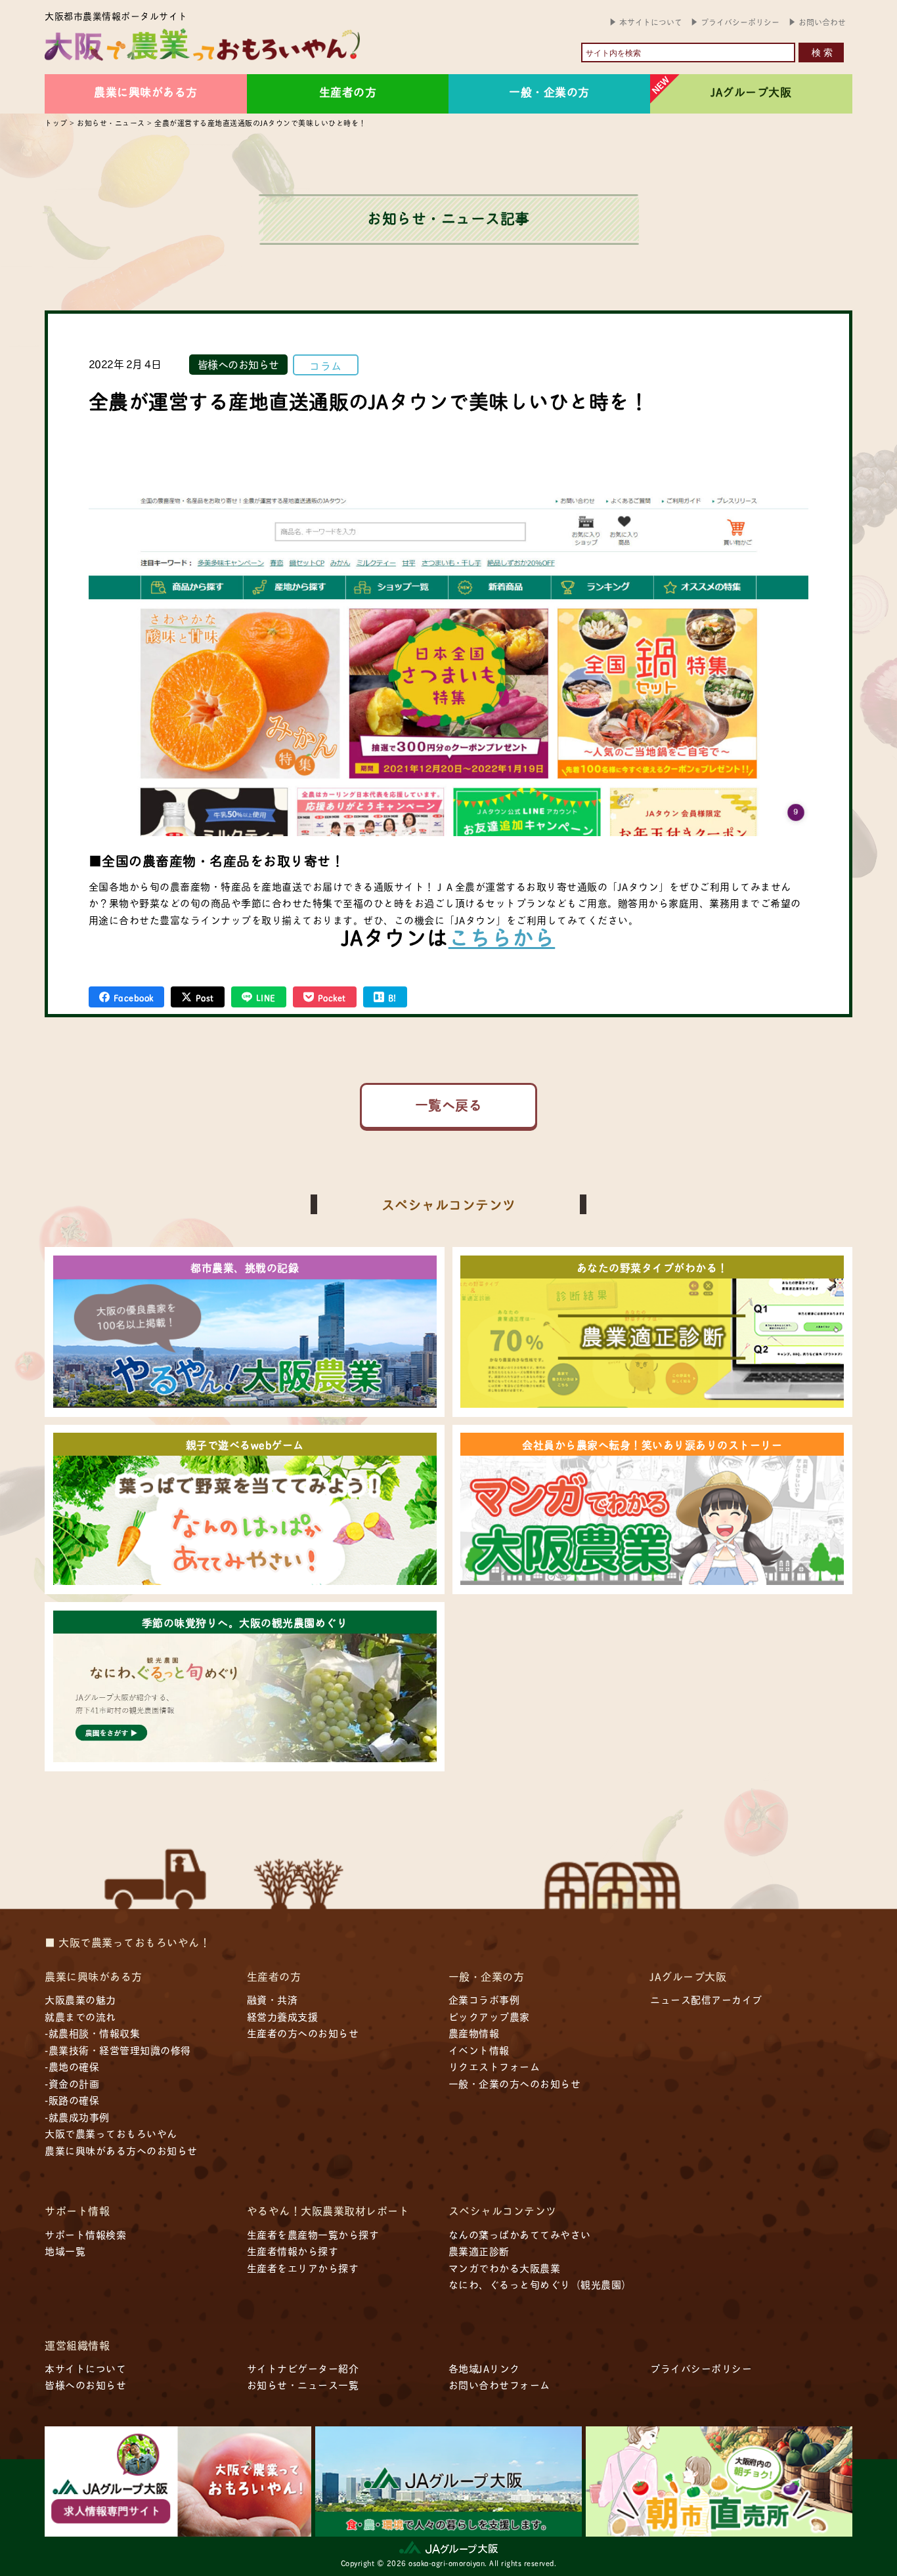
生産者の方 (348, 91)
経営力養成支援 (283, 2016)
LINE (266, 997)
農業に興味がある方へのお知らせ (121, 2150)
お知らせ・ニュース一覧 (303, 2385)
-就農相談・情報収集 (92, 2033)
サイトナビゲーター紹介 (303, 2368)
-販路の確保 (72, 2100)
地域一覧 (65, 2251)
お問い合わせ (822, 22)
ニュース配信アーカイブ (706, 1999)
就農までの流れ (80, 2016)
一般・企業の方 (549, 91)
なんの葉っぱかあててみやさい (520, 2234)
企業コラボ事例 (484, 1999)
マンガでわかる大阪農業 (505, 2268)
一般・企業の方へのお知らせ (515, 2083)
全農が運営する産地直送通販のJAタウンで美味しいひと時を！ (369, 400)
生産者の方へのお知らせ (303, 2033)
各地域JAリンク (484, 2368)
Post (205, 997)
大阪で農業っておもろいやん (111, 2133)
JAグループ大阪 (751, 91)
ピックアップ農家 (489, 2016)
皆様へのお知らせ (238, 364)
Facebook (134, 997)
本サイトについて (651, 22)
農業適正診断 (479, 2251)
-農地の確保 (72, 2066)
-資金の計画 (72, 2083)
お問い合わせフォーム (499, 2385)
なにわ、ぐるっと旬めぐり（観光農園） (540, 2284)
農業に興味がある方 (146, 91)
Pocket (332, 997)
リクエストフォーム (494, 2066)
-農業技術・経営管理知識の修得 (118, 2050)
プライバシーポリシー (740, 22)
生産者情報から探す (293, 2251)
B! (392, 997)
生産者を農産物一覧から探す (313, 2234)
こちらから (502, 936)
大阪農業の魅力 (80, 1999)
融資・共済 (273, 1999)
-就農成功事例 (77, 2117)
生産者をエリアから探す (303, 2268)
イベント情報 (479, 2050)
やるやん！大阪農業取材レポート (328, 2210)
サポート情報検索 (85, 2234)
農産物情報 (474, 2033)
